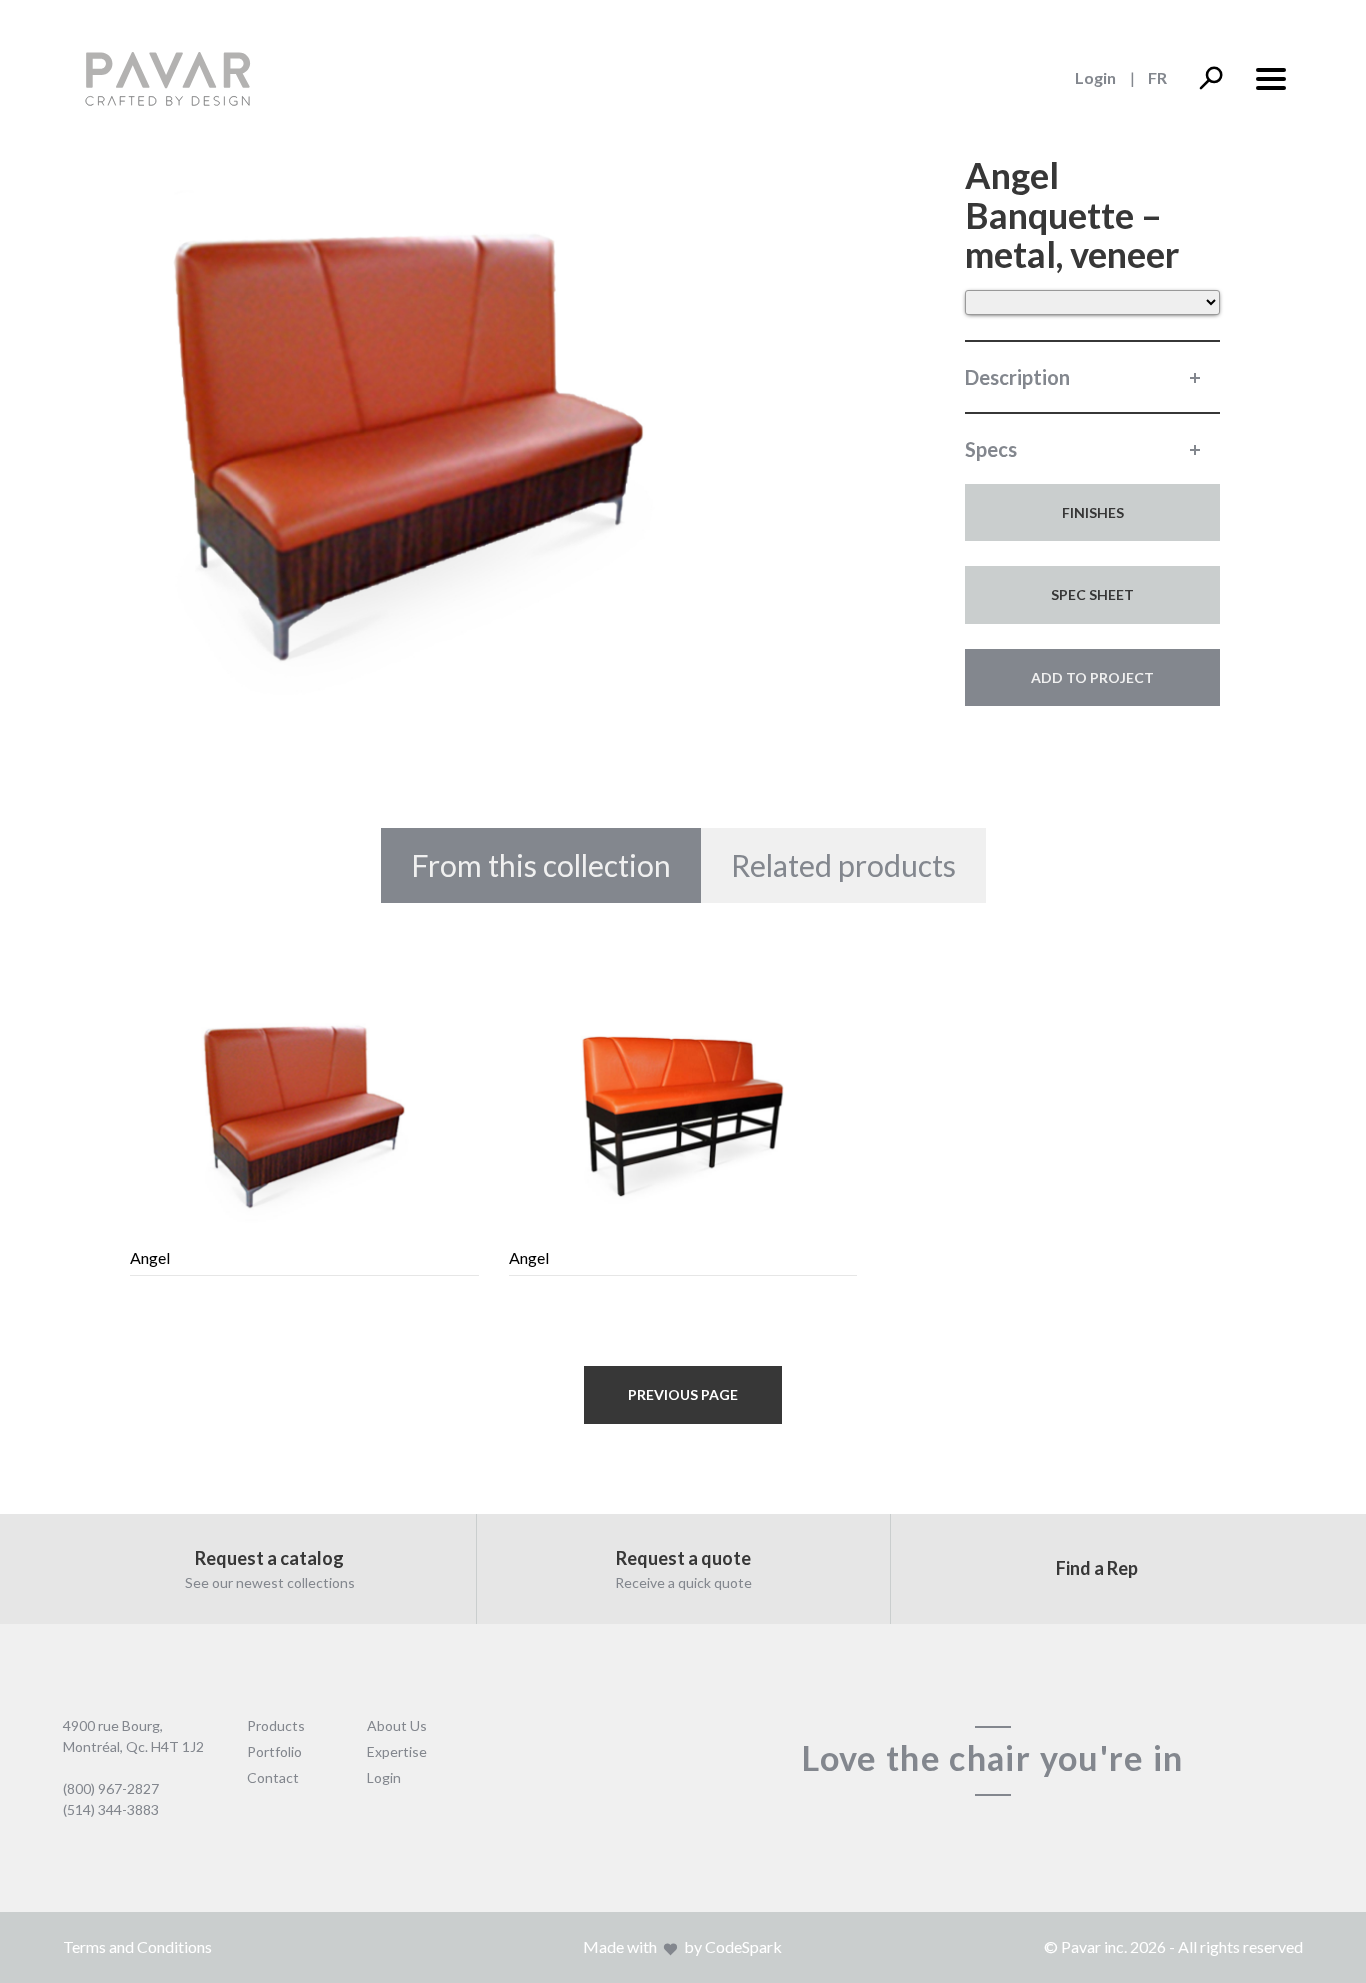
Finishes (1093, 512)
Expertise (397, 1751)
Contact (273, 1777)
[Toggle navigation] (1270, 77)
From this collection (541, 865)
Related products (843, 865)
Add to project (1092, 677)
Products (276, 1725)
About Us (397, 1725)
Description (1017, 377)
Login (1095, 77)
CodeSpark (743, 1946)
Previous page (683, 1394)
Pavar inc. (1094, 1946)
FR (1157, 77)
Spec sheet (1092, 594)
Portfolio (274, 1751)
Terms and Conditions (137, 1946)
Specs (991, 449)
